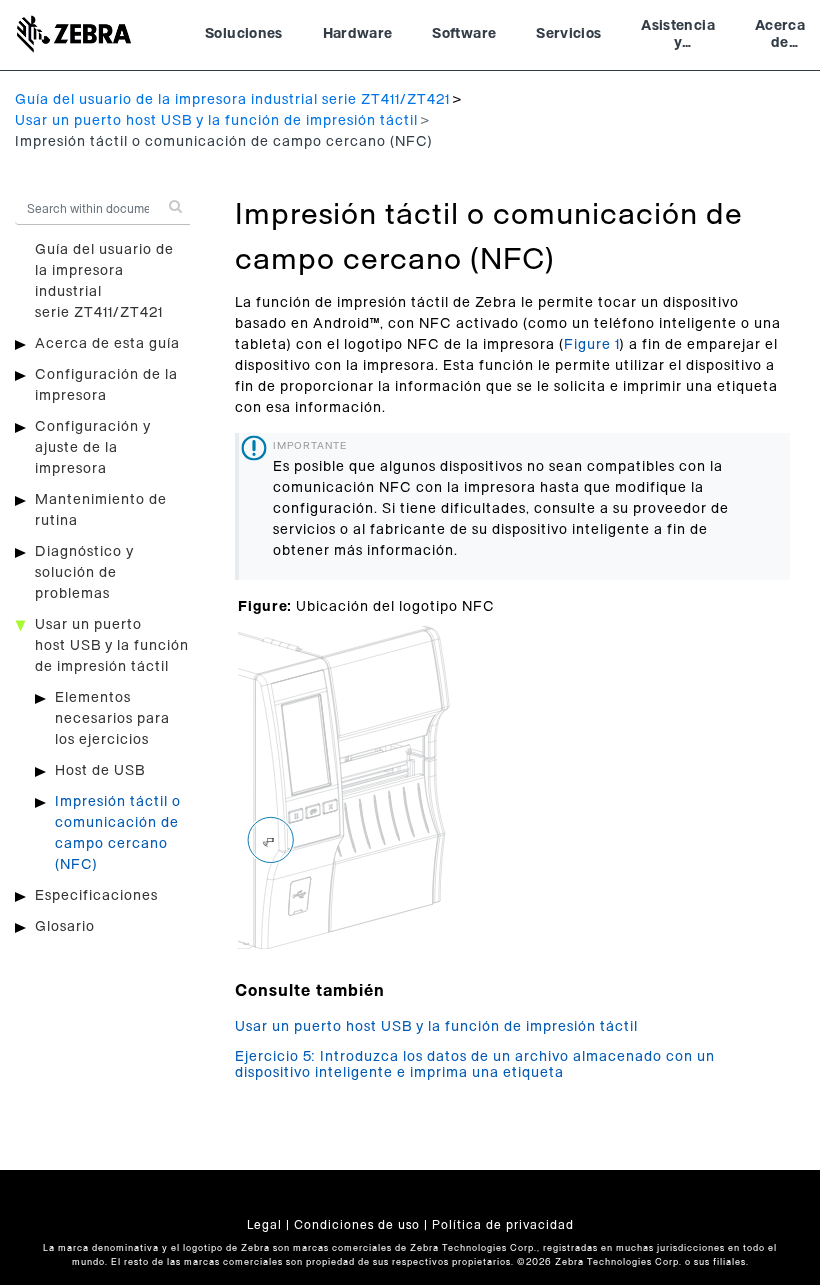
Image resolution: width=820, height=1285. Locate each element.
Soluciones (244, 34)
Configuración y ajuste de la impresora (93, 448)
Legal (264, 1225)
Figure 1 (591, 345)
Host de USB (100, 771)
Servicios (568, 34)
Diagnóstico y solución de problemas (84, 573)
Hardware (358, 34)
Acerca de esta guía (107, 344)
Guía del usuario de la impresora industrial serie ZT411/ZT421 (232, 100)
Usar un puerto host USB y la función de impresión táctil (216, 121)
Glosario (65, 927)
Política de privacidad (503, 1225)
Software (464, 34)
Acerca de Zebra (780, 37)
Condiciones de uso (357, 1225)
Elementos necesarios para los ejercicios (112, 719)
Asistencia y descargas (678, 37)
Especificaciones (96, 896)
